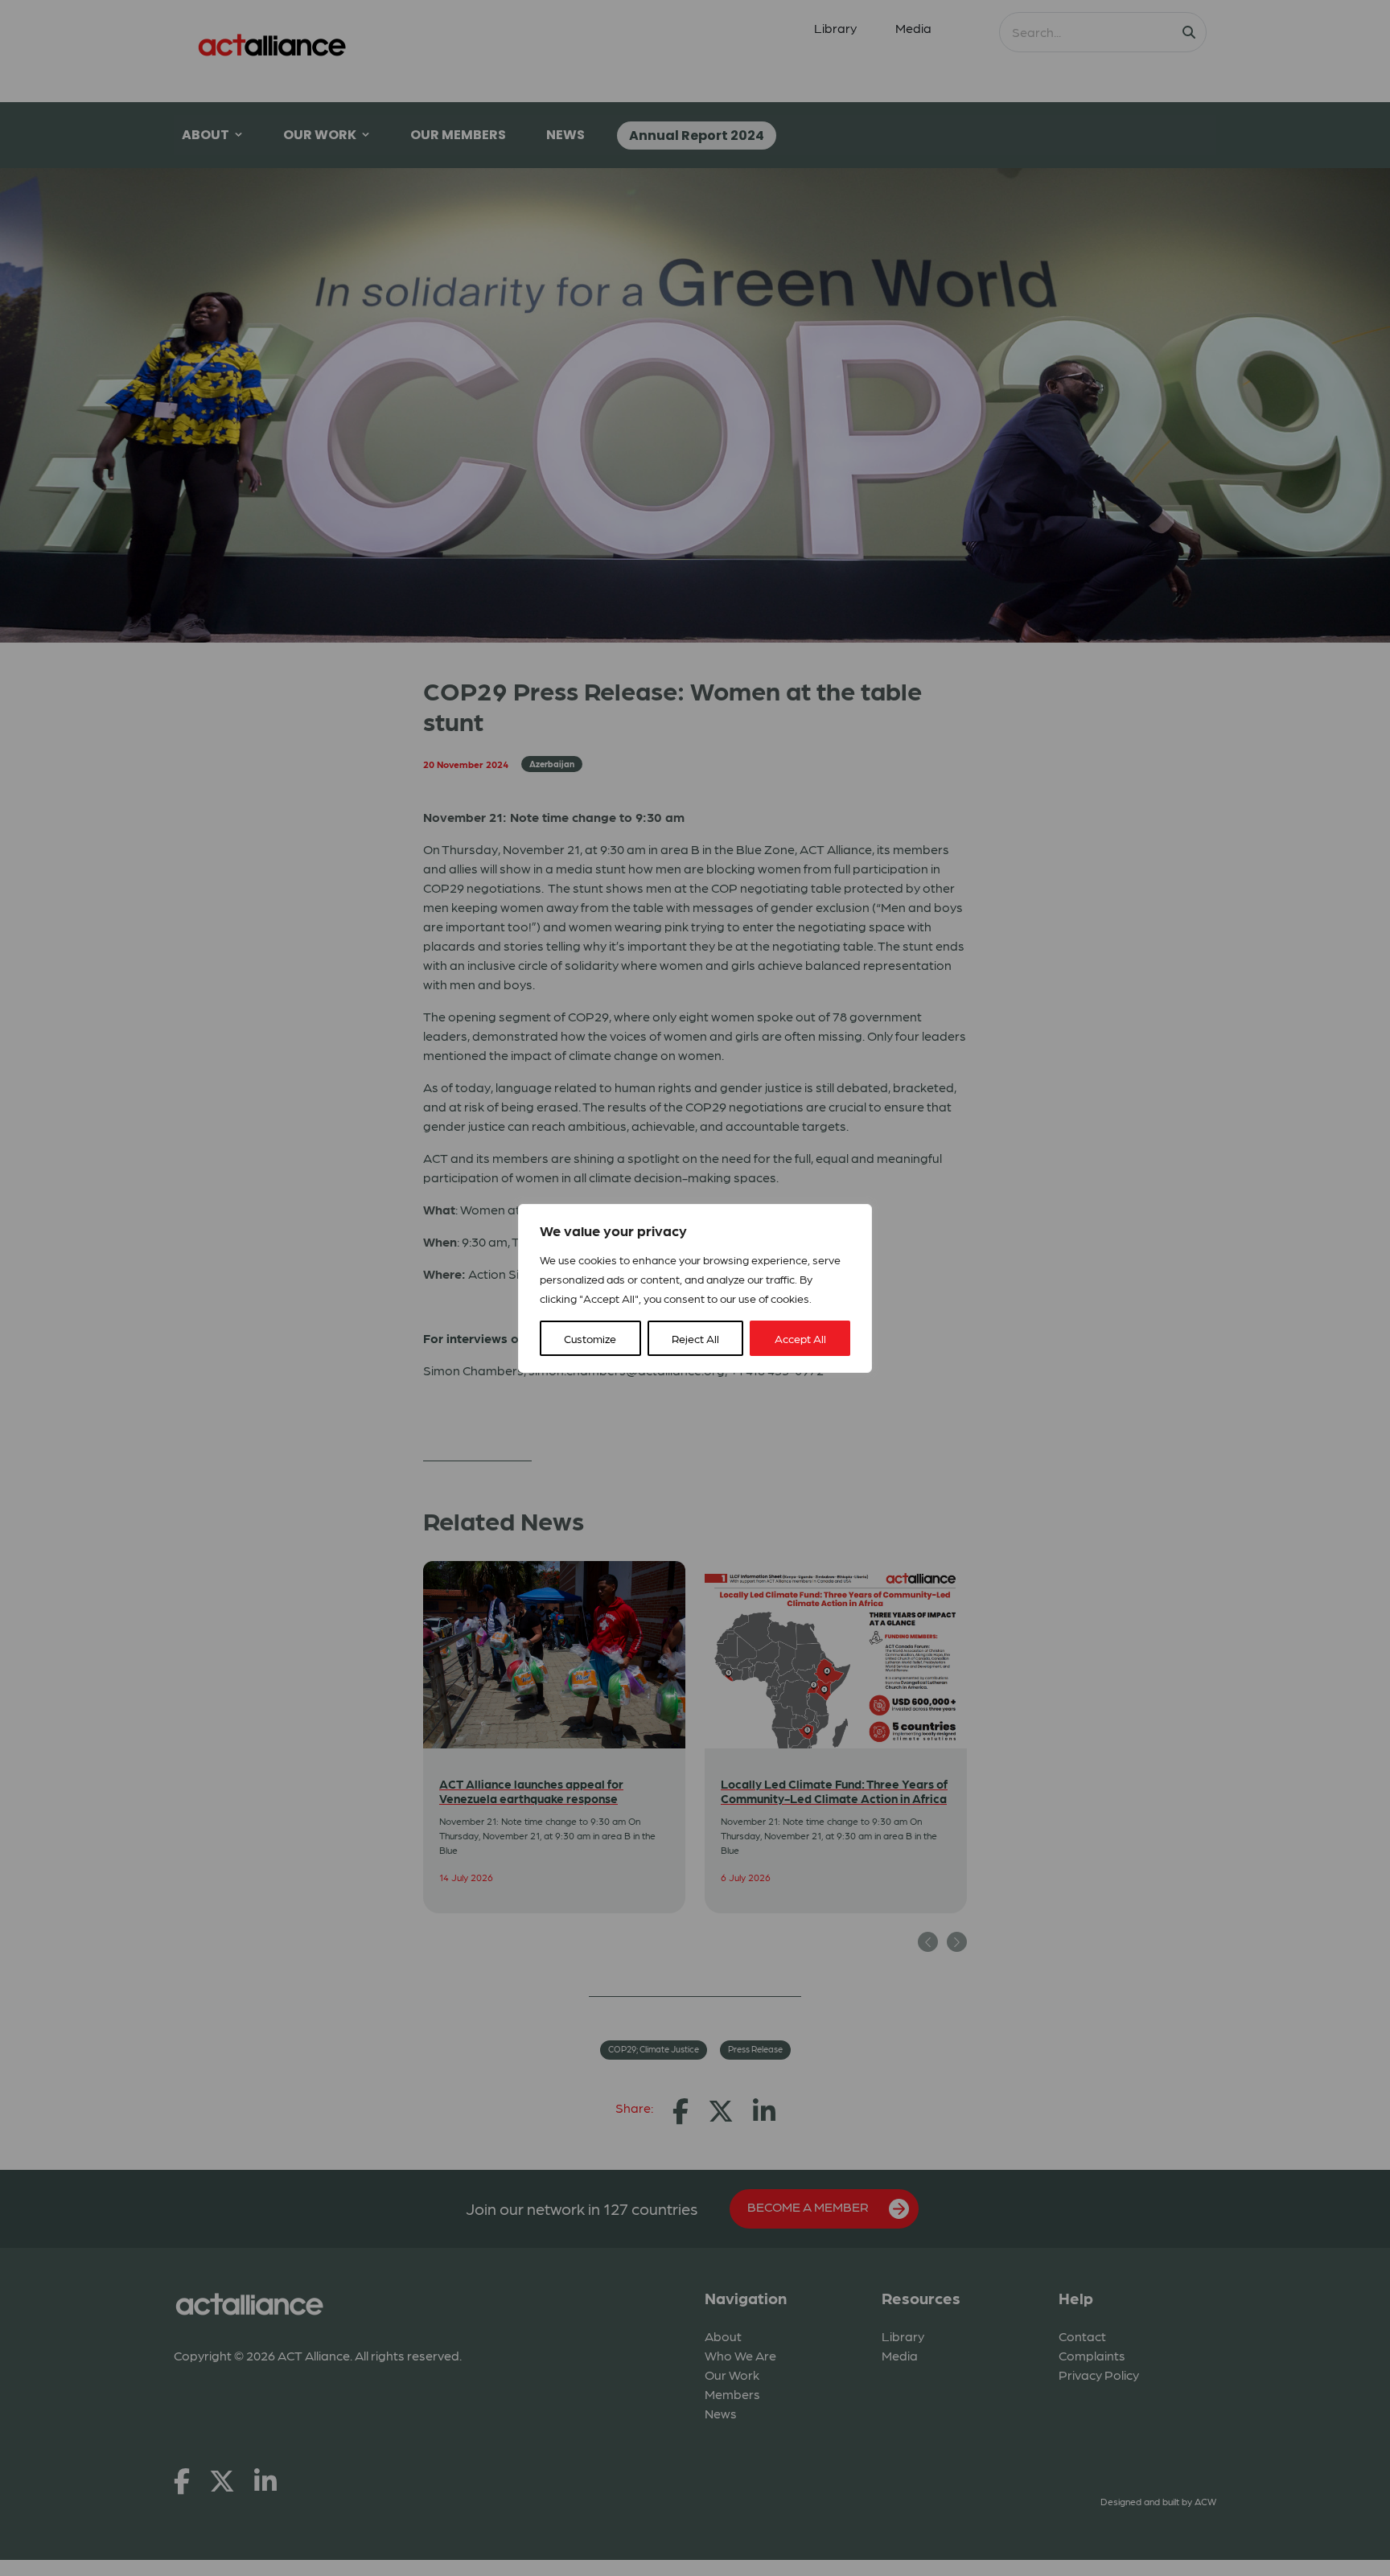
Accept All (800, 1338)
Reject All (695, 1338)
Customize (590, 1338)
